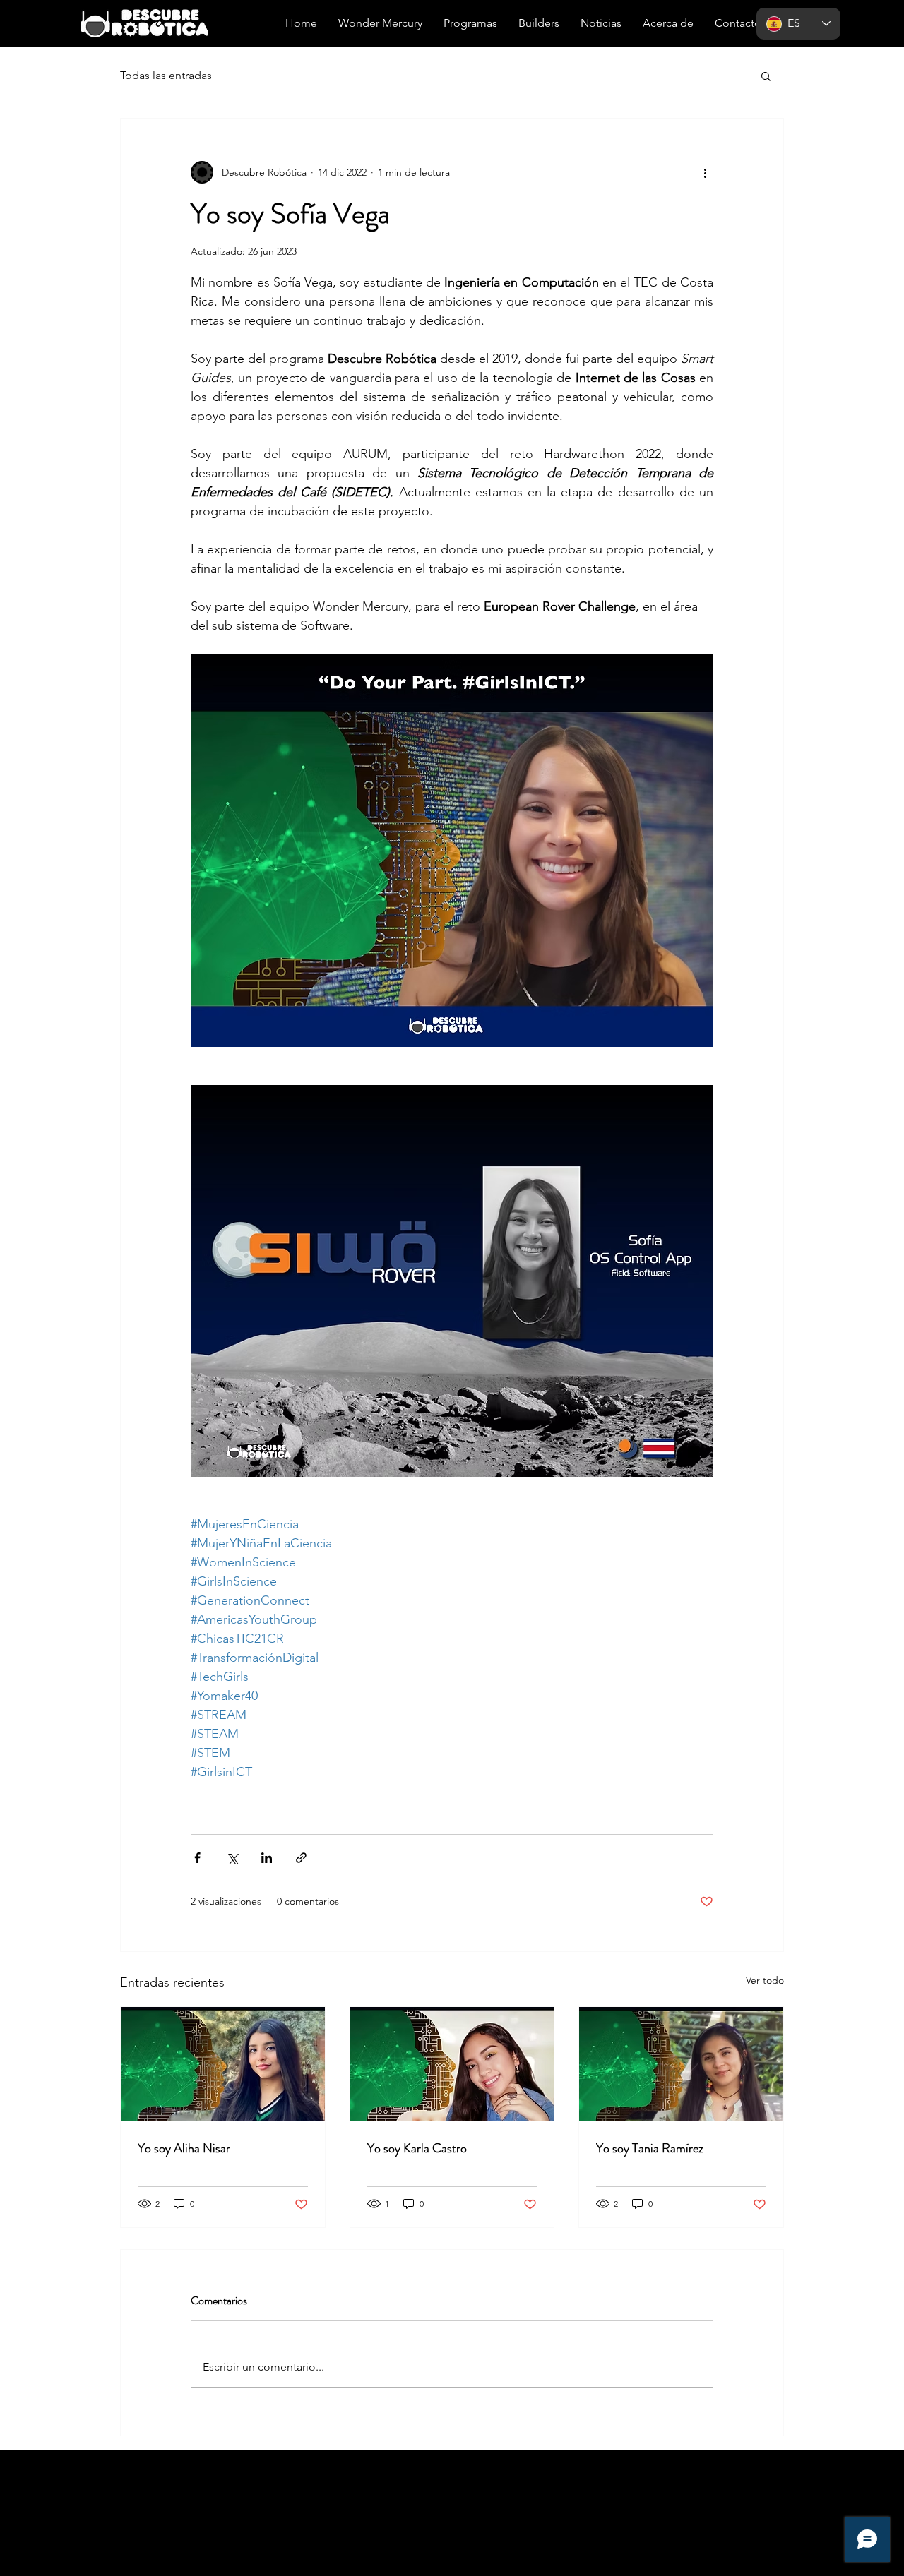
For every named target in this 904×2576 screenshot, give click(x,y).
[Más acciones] (705, 172)
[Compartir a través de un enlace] (301, 1858)
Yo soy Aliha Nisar (184, 2148)
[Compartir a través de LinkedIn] (267, 1858)
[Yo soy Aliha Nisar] (223, 2064)
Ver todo (765, 1980)
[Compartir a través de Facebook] (197, 1858)
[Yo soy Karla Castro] (452, 2064)
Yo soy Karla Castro (417, 2148)
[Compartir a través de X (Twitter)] (232, 1858)
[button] (766, 76)
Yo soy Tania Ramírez (650, 2148)
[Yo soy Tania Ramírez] (681, 2064)
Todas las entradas (166, 75)
